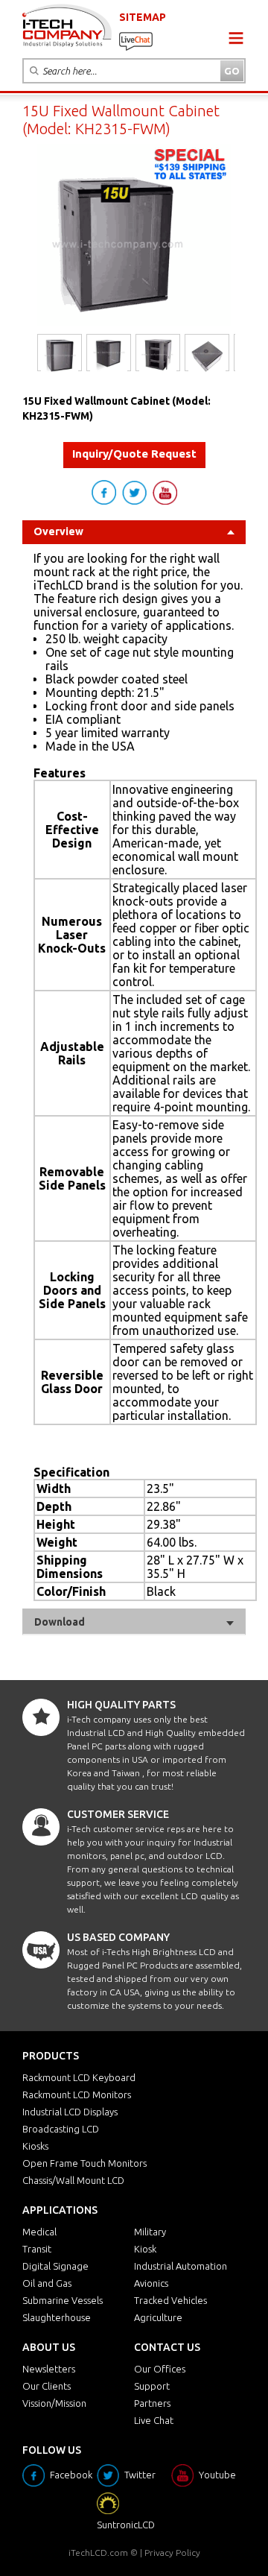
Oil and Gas (47, 2283)
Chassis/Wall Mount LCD (73, 2180)
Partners (152, 2403)
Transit (37, 2249)
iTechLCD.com (98, 2553)
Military (150, 2232)
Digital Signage (55, 2266)
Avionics (151, 2283)
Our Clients (47, 2386)
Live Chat (154, 2420)
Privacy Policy (172, 2553)
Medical (39, 2232)
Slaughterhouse (57, 2317)
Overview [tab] (58, 531)
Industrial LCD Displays (70, 2112)
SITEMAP (143, 17)
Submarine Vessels (63, 2300)
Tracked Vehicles (170, 2300)
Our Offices (160, 2369)
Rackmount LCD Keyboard (79, 2077)
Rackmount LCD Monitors (77, 2094)
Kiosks (35, 2146)
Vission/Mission (54, 2403)
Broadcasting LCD (61, 2129)
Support (152, 2386)
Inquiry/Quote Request (134, 454)
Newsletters (49, 2369)
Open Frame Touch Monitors (84, 2163)
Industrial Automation (181, 2266)
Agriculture (158, 2317)
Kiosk (145, 2249)
